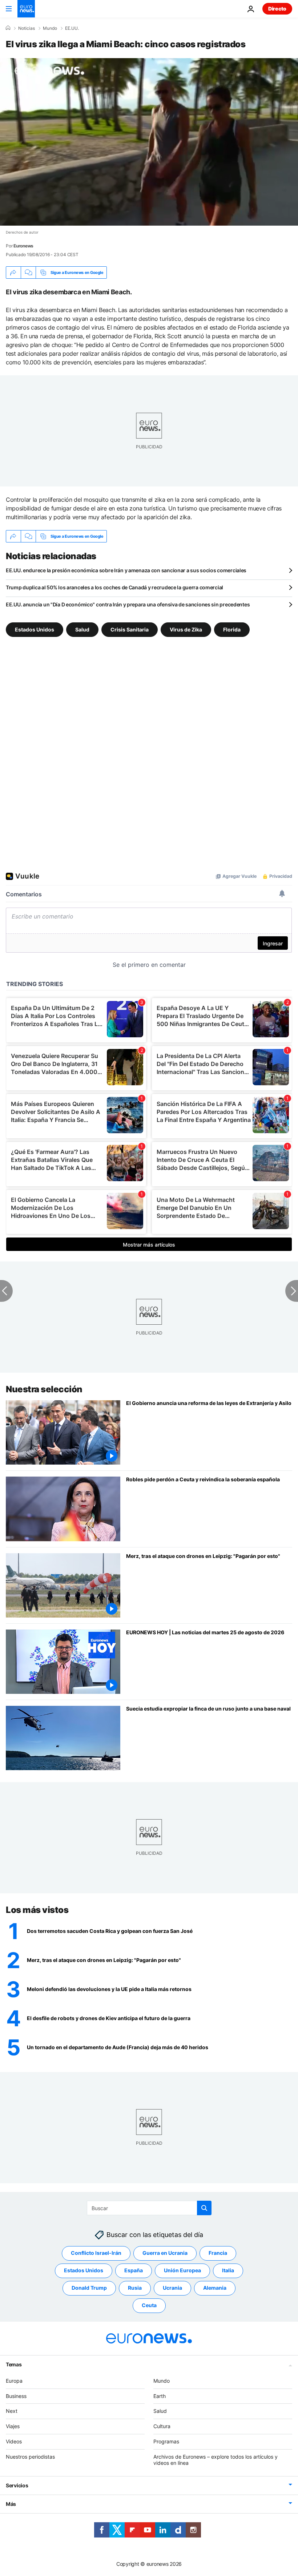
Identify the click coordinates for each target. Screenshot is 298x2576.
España (134, 2270)
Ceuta (149, 2305)
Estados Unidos (35, 629)
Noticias (27, 28)
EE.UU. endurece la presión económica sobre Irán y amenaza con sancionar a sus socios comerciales (126, 570)
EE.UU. (72, 28)
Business (16, 2396)
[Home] (8, 28)
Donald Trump (89, 2288)
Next (12, 2411)
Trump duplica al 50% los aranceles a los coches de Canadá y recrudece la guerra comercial (114, 587)
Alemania (215, 2288)
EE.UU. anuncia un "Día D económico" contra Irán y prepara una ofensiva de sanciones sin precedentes (128, 604)
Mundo (50, 28)
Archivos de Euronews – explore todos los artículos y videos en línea (216, 2459)
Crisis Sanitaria (130, 629)
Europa (14, 2380)
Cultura (162, 2426)
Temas (14, 2364)
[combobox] (149, 2208)
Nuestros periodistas (30, 2456)
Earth (160, 2396)
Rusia (135, 2288)
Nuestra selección (44, 1389)
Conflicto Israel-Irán (96, 2253)
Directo (277, 9)
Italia (228, 2270)
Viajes (13, 2426)
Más (11, 2504)
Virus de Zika (186, 629)
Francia (218, 2253)
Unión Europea (182, 2270)
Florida (232, 629)
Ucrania (172, 2288)
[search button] (204, 2208)
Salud (82, 629)
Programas (166, 2441)
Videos (14, 2441)
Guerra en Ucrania (165, 2253)
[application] (149, 142)
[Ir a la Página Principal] (26, 9)
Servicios (17, 2485)
